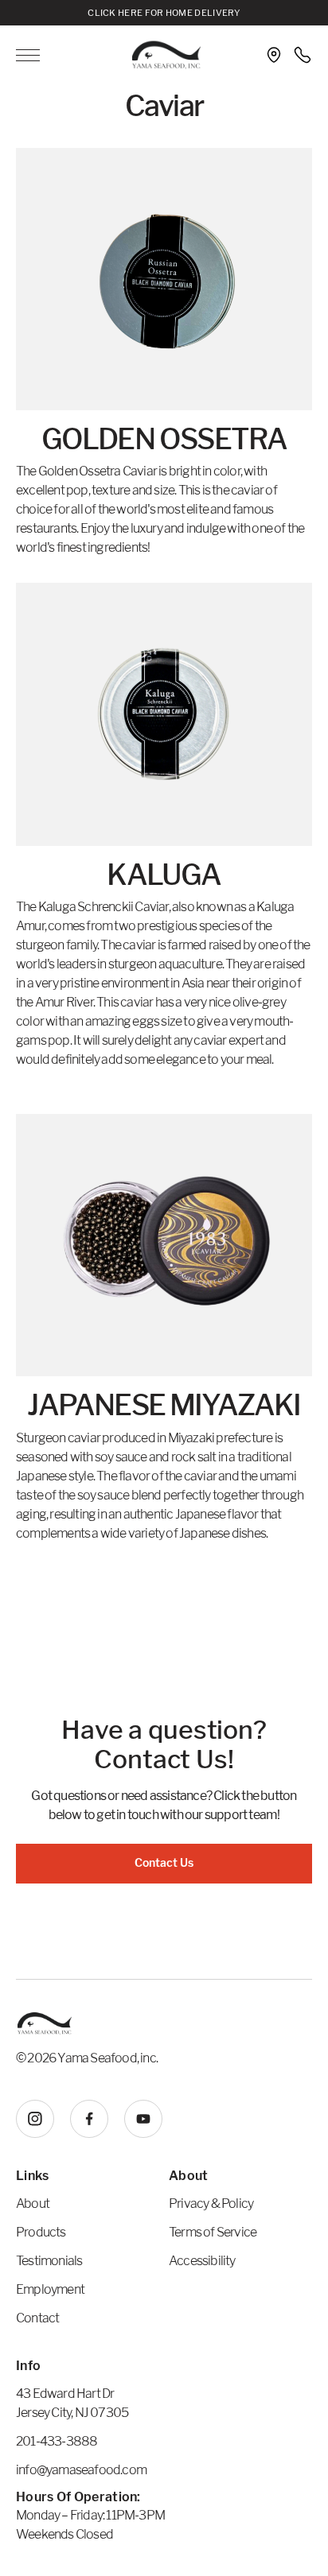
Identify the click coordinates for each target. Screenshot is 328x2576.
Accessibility (202, 2261)
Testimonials (49, 2261)
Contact (37, 2318)
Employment (50, 2289)
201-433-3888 (57, 2441)
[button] (41, 55)
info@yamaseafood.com (81, 2470)
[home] (162, 55)
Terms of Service (213, 2232)
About (33, 2204)
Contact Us (164, 1862)
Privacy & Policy (211, 2204)
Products (41, 2232)
